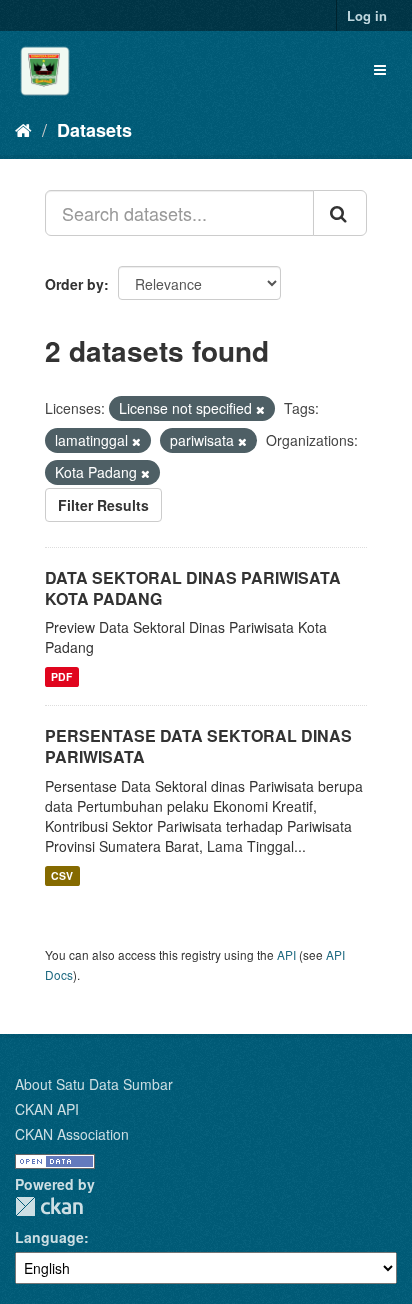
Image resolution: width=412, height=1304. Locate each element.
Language (49, 1237)
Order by (74, 284)
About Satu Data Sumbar (94, 1084)
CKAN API (47, 1109)
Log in (367, 15)
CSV (62, 875)
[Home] (23, 129)
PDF (61, 676)
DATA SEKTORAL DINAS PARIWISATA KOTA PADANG (193, 588)
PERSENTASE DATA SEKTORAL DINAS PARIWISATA (198, 746)
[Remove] (260, 409)
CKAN (49, 1206)
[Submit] (340, 213)
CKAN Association (72, 1134)
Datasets (94, 130)
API (286, 954)
